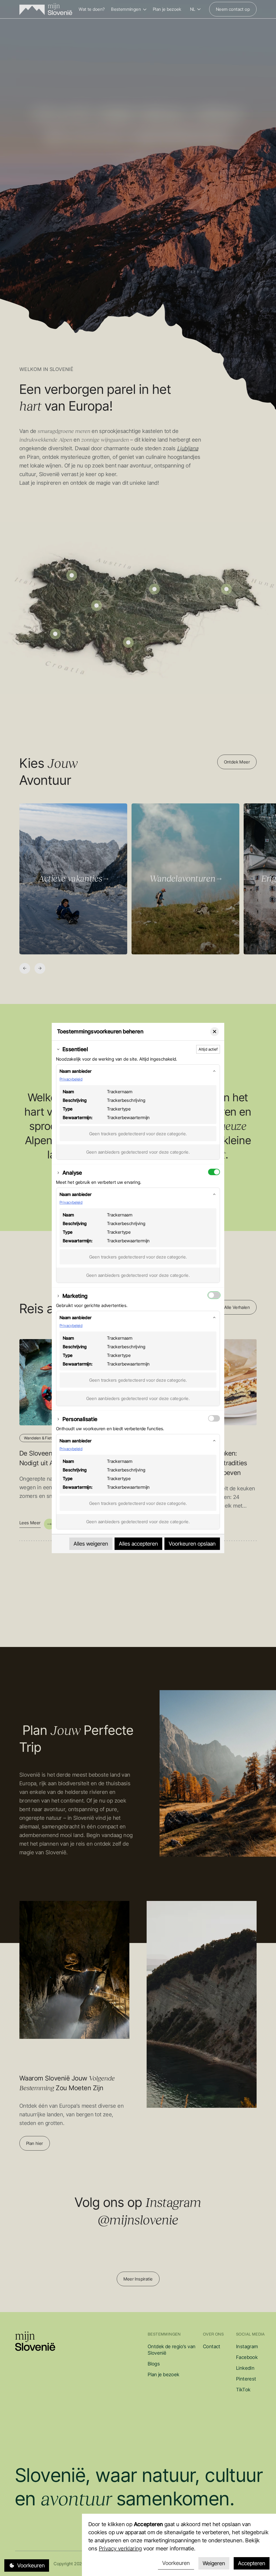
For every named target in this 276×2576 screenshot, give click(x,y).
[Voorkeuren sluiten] (215, 1032)
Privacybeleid (71, 1079)
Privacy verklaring (120, 2549)
